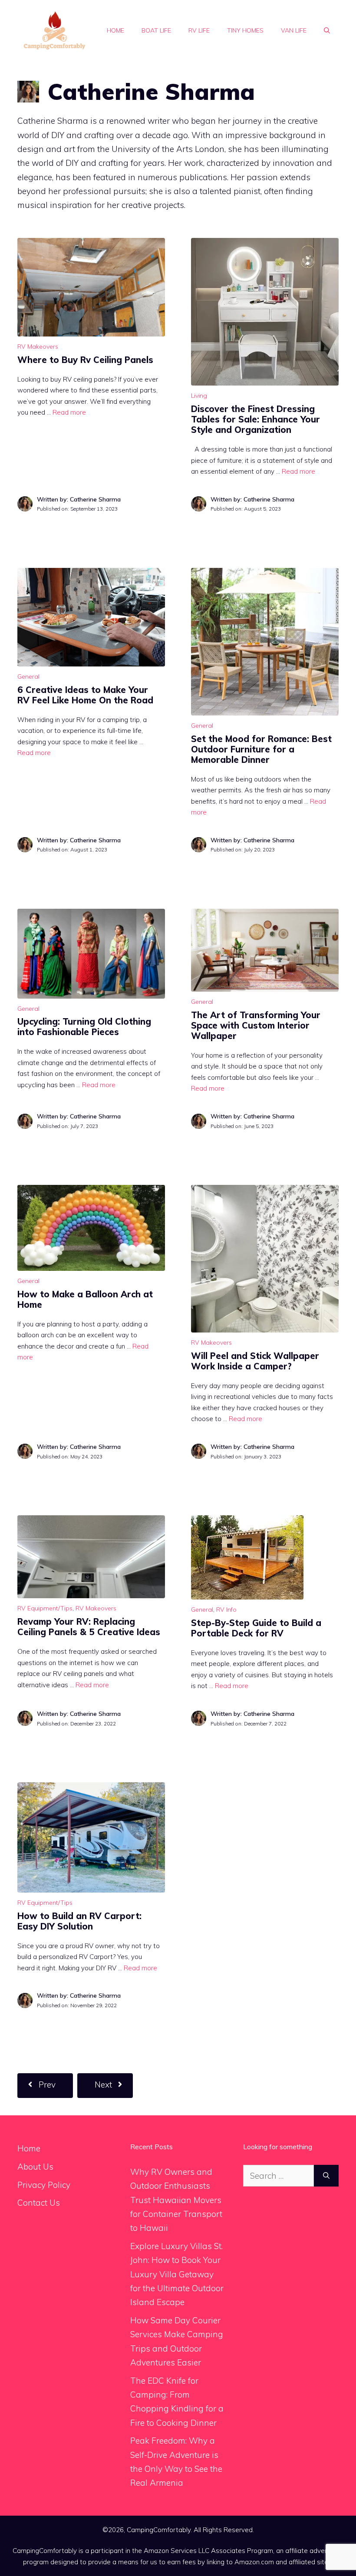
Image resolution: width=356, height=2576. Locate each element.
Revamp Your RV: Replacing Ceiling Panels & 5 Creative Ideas (89, 1627)
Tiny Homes (245, 30)
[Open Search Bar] (327, 30)
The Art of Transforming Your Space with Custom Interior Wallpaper (256, 1025)
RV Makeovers (38, 346)
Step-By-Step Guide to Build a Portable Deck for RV (256, 1628)
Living (199, 396)
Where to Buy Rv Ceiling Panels (85, 360)
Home (115, 30)
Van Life (294, 30)
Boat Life (156, 30)
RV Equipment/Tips (45, 1608)
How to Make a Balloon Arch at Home (85, 1299)
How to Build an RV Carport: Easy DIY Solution (79, 1921)
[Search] (326, 2176)
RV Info (226, 1610)
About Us (35, 2167)
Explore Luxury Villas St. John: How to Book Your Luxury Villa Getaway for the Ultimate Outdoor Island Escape (177, 2274)
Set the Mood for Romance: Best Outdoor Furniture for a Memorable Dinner (261, 749)
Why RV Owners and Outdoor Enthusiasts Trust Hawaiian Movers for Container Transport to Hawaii (176, 2200)
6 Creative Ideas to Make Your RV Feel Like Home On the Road (85, 695)
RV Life (199, 30)
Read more (69, 412)
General (28, 676)
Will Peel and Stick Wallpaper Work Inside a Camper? (255, 1361)
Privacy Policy (44, 2185)
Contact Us (39, 2203)
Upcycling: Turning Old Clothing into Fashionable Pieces (84, 1027)
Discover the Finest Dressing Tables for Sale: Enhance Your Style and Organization (255, 419)
